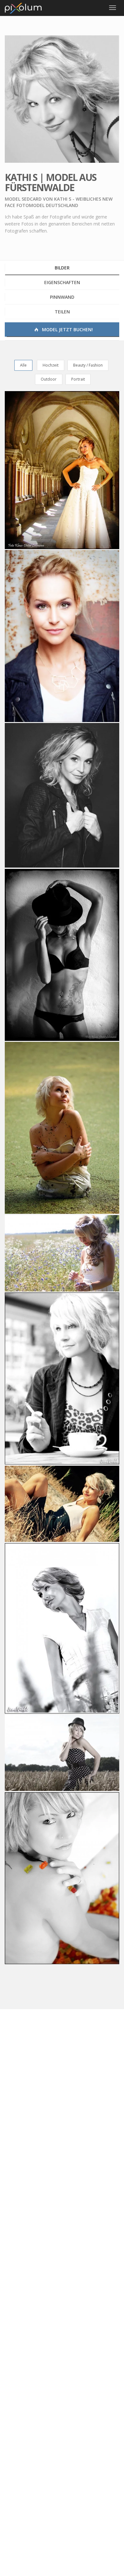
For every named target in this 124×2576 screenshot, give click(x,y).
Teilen (62, 312)
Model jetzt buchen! (67, 329)
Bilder (62, 268)
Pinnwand (62, 297)
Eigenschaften (62, 282)
